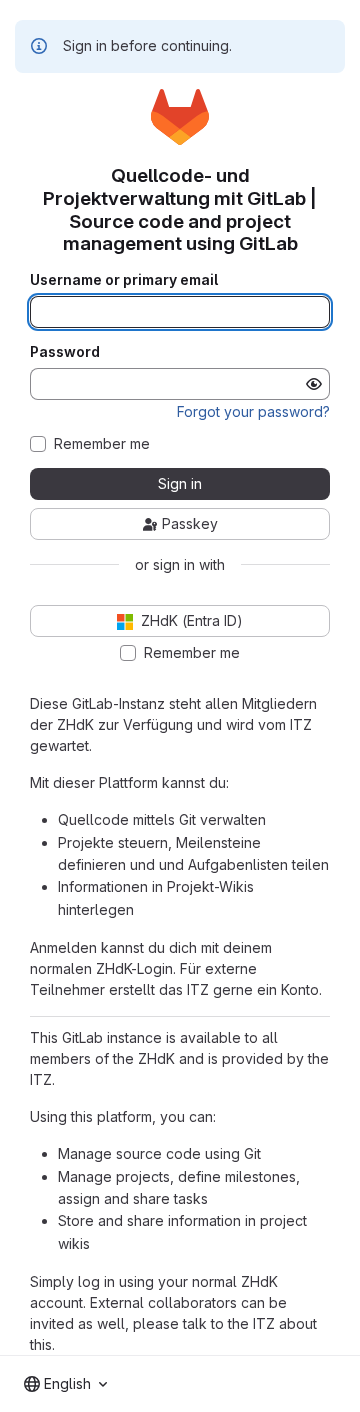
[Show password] (314, 384)
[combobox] (65, 1384)
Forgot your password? (253, 411)
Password (65, 352)
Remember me (102, 444)
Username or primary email (124, 280)
